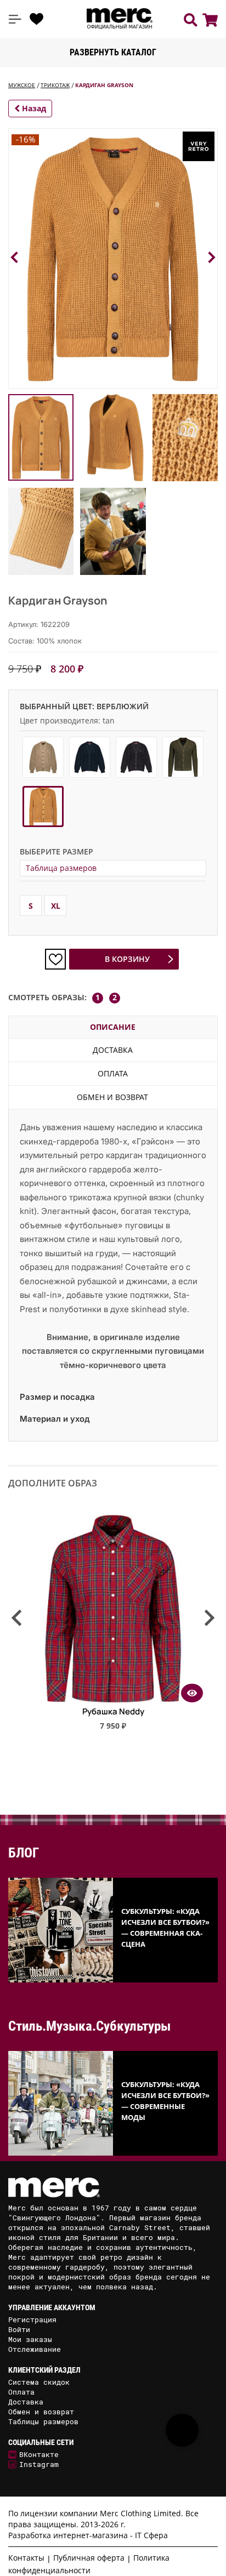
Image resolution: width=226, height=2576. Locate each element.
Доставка (113, 1050)
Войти (19, 2329)
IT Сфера (151, 2535)
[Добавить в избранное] (55, 959)
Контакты (26, 2558)
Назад (33, 108)
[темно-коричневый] (136, 757)
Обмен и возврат (112, 1097)
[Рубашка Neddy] (113, 1699)
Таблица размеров (61, 868)
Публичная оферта (89, 2558)
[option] (113, 1627)
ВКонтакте (39, 2454)
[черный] (90, 757)
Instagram (39, 2464)
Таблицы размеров (43, 2421)
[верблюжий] (43, 807)
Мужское (22, 85)
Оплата (113, 1073)
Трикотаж (55, 85)
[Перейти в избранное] (37, 19)
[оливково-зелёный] (183, 757)
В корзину (127, 959)
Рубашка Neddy (113, 1711)
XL (56, 906)
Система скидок (39, 2382)
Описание (113, 1027)
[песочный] (43, 757)
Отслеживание (35, 2349)
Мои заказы (30, 2339)
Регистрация (32, 2319)
